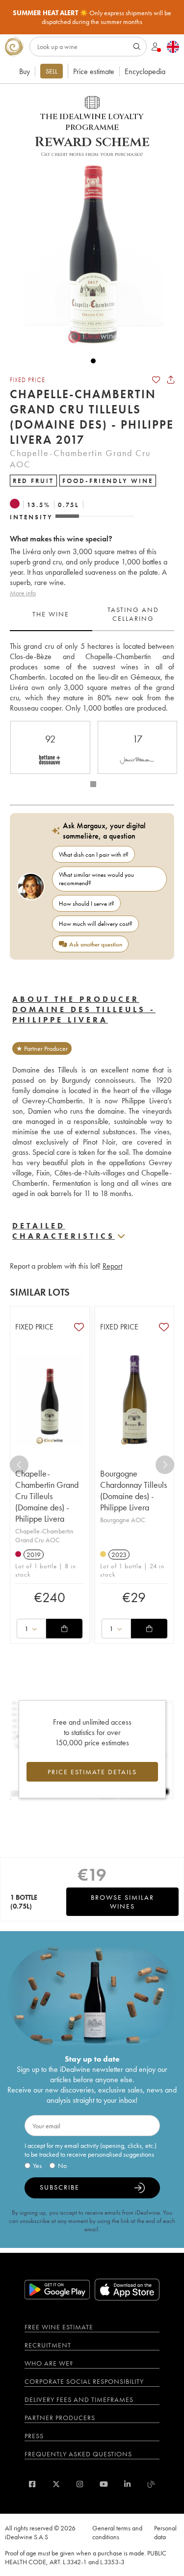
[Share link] (171, 380)
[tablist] (92, 614)
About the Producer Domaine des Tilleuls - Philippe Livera (84, 1009)
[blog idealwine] (151, 2484)
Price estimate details (92, 1772)
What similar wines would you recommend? (96, 879)
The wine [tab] (51, 614)
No (62, 2166)
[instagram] (80, 2484)
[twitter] (56, 2484)
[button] (88, 252)
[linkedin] (127, 2484)
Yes (37, 2166)
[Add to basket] (64, 1629)
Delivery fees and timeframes (79, 2399)
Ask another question (96, 944)
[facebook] (32, 2484)
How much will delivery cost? (96, 924)
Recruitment (48, 2345)
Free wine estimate (59, 2327)
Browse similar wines (122, 1902)
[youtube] (104, 2484)
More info (23, 593)
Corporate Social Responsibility (84, 2381)
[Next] (165, 1465)
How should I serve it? (87, 904)
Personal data (165, 2532)
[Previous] (19, 1465)
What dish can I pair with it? (94, 854)
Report (112, 1266)
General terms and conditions (117, 2532)
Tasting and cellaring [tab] (133, 614)
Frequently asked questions (78, 2454)
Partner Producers (60, 2418)
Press (34, 2436)
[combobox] (31, 1629)
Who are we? (49, 2363)
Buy (25, 71)
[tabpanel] (92, 677)
